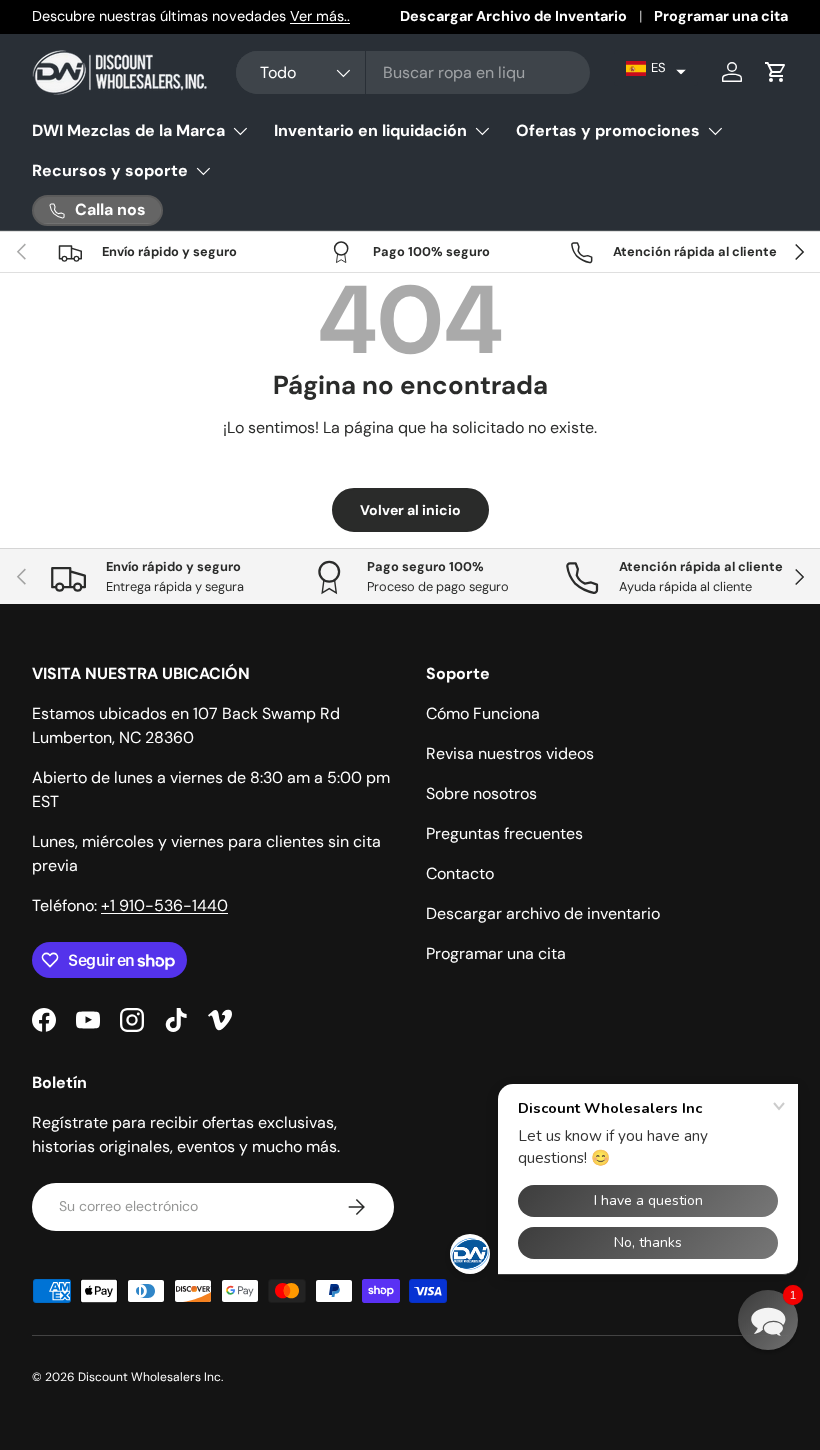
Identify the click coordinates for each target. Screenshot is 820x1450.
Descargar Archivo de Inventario (513, 16)
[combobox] (412, 72)
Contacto (460, 873)
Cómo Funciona (483, 713)
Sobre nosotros (481, 793)
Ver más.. (320, 16)
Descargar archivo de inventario (543, 913)
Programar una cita (721, 16)
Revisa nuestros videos (510, 753)
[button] (656, 68)
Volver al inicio (410, 510)
